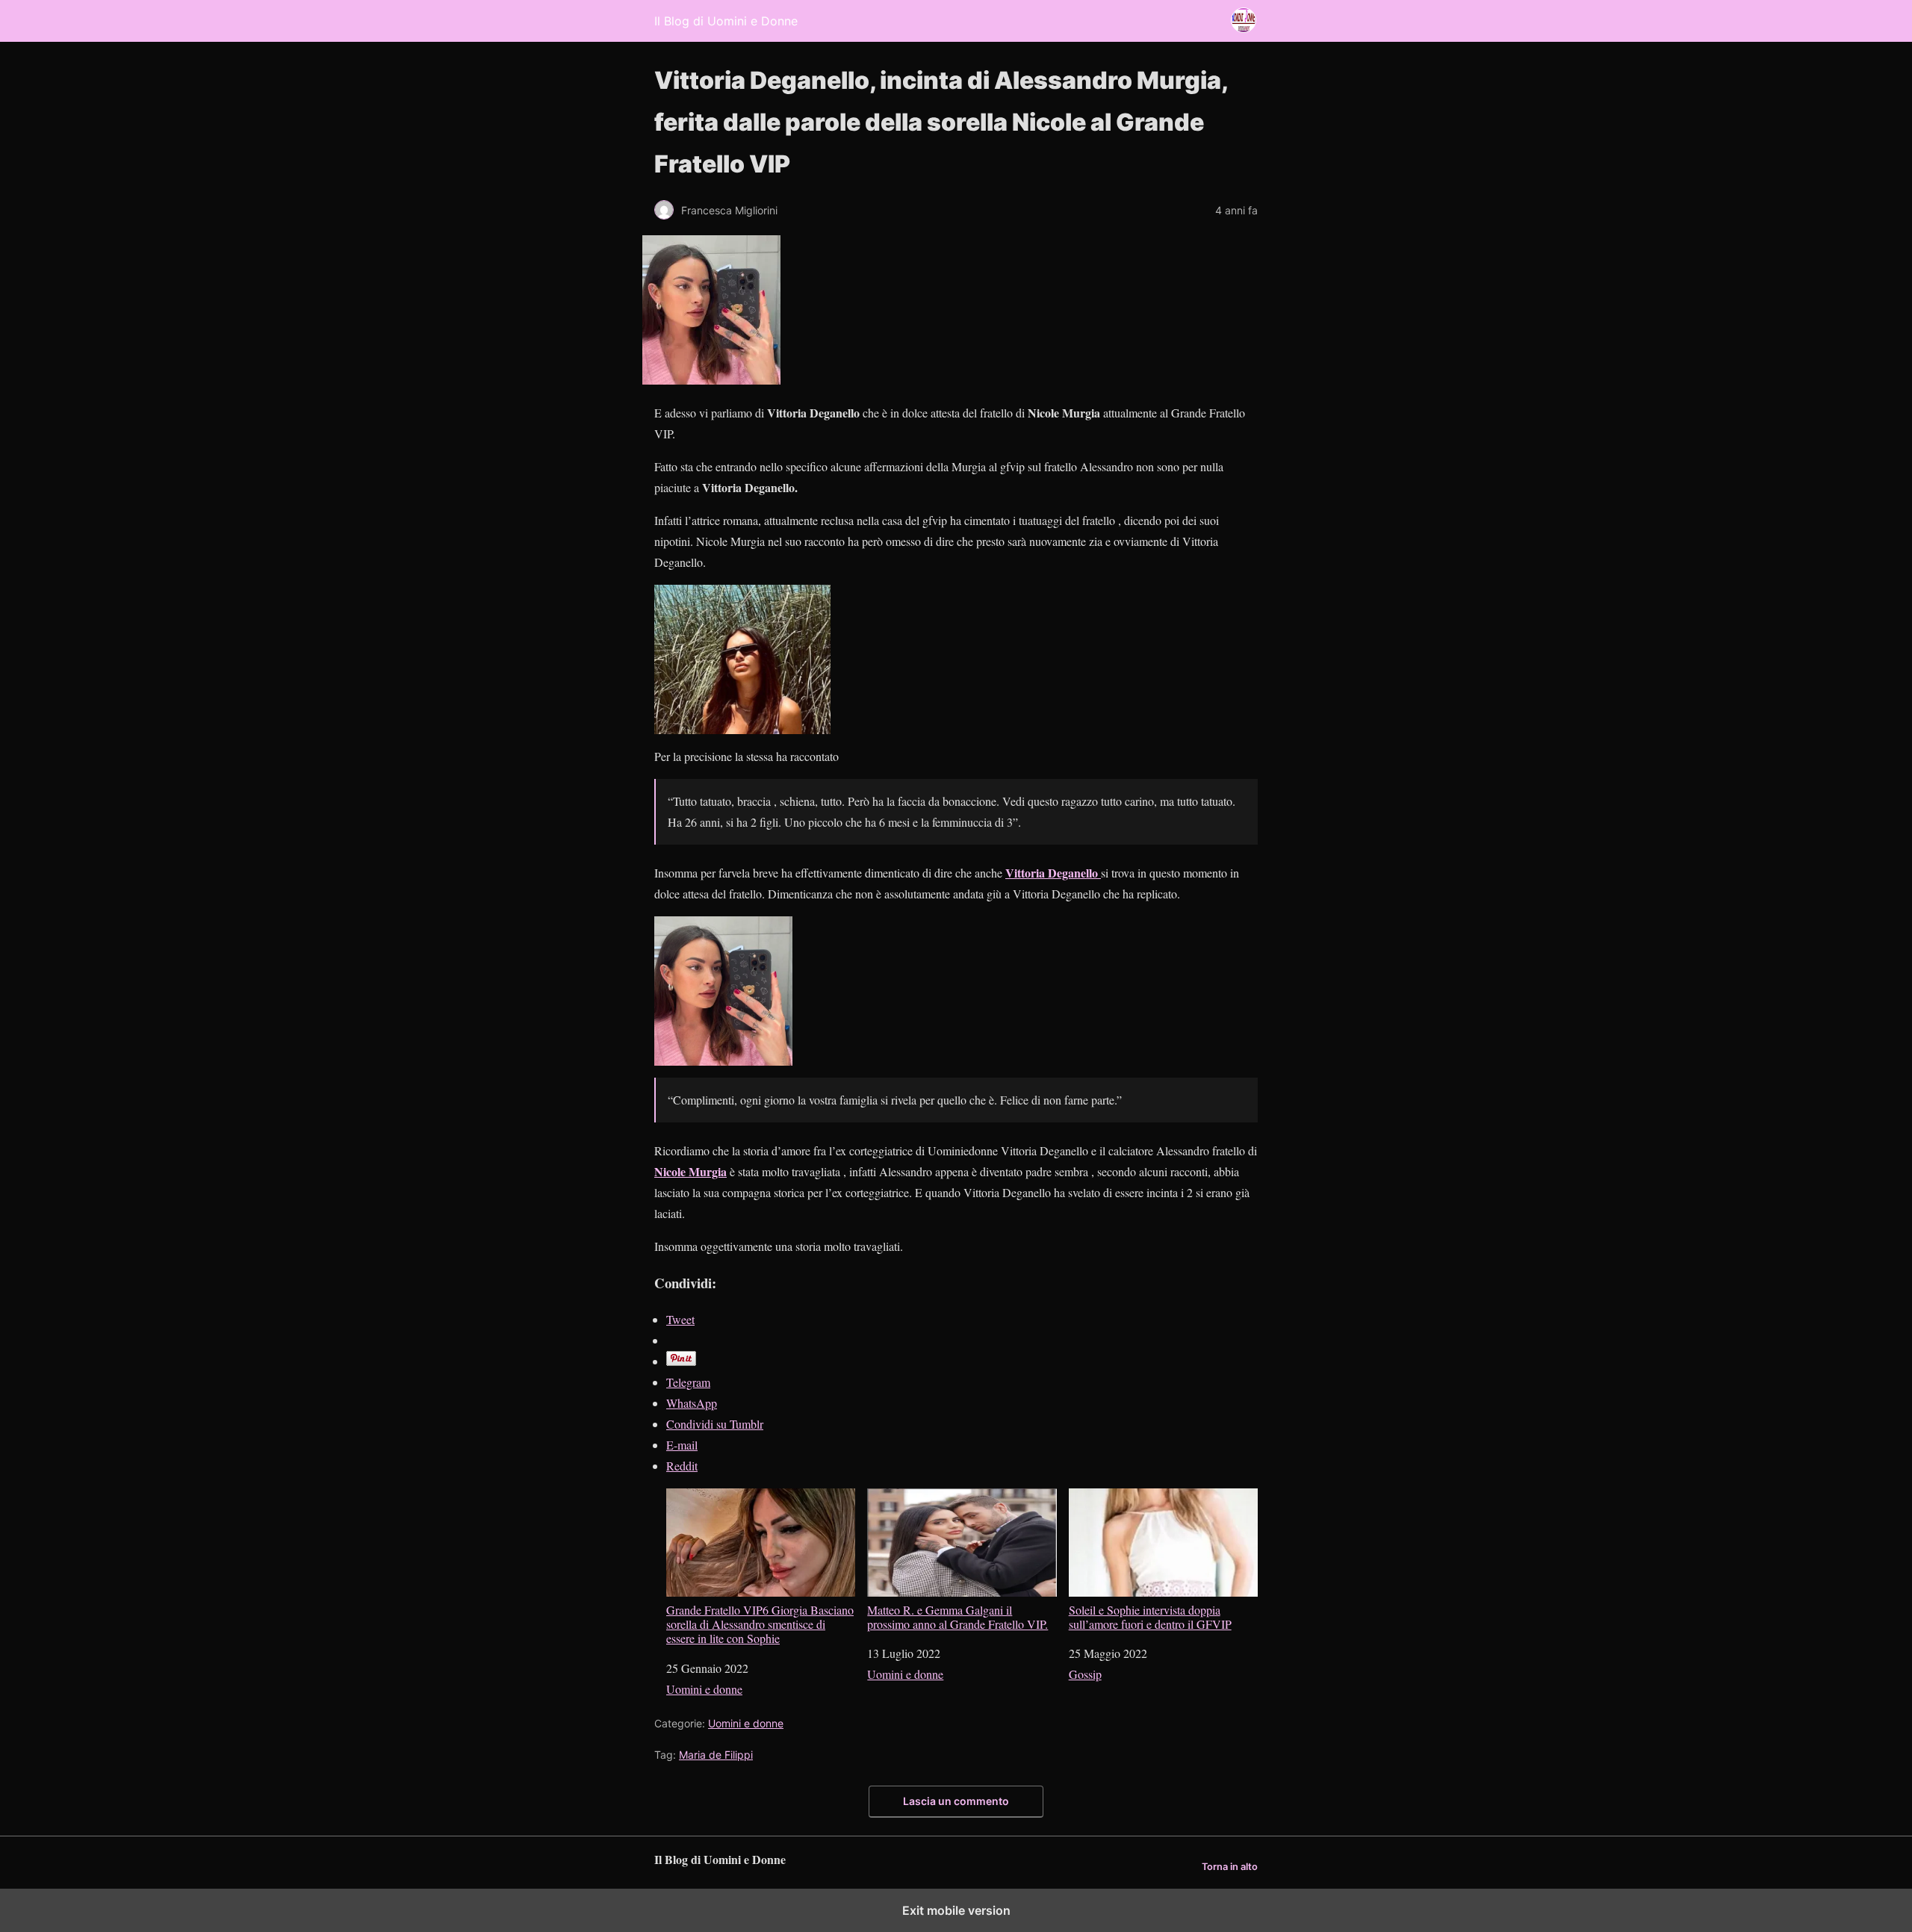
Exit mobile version (956, 1910)
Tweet (680, 1319)
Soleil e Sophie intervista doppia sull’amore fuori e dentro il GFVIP (1150, 1616)
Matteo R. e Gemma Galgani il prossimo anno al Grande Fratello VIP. (957, 1616)
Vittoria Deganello (1053, 873)
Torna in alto (1230, 1867)
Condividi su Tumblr (715, 1424)
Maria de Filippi (716, 1755)
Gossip (1085, 1674)
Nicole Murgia (690, 1171)
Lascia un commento (956, 1801)
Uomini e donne (704, 1689)
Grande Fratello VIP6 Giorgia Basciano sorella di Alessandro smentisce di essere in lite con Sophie (760, 1624)
